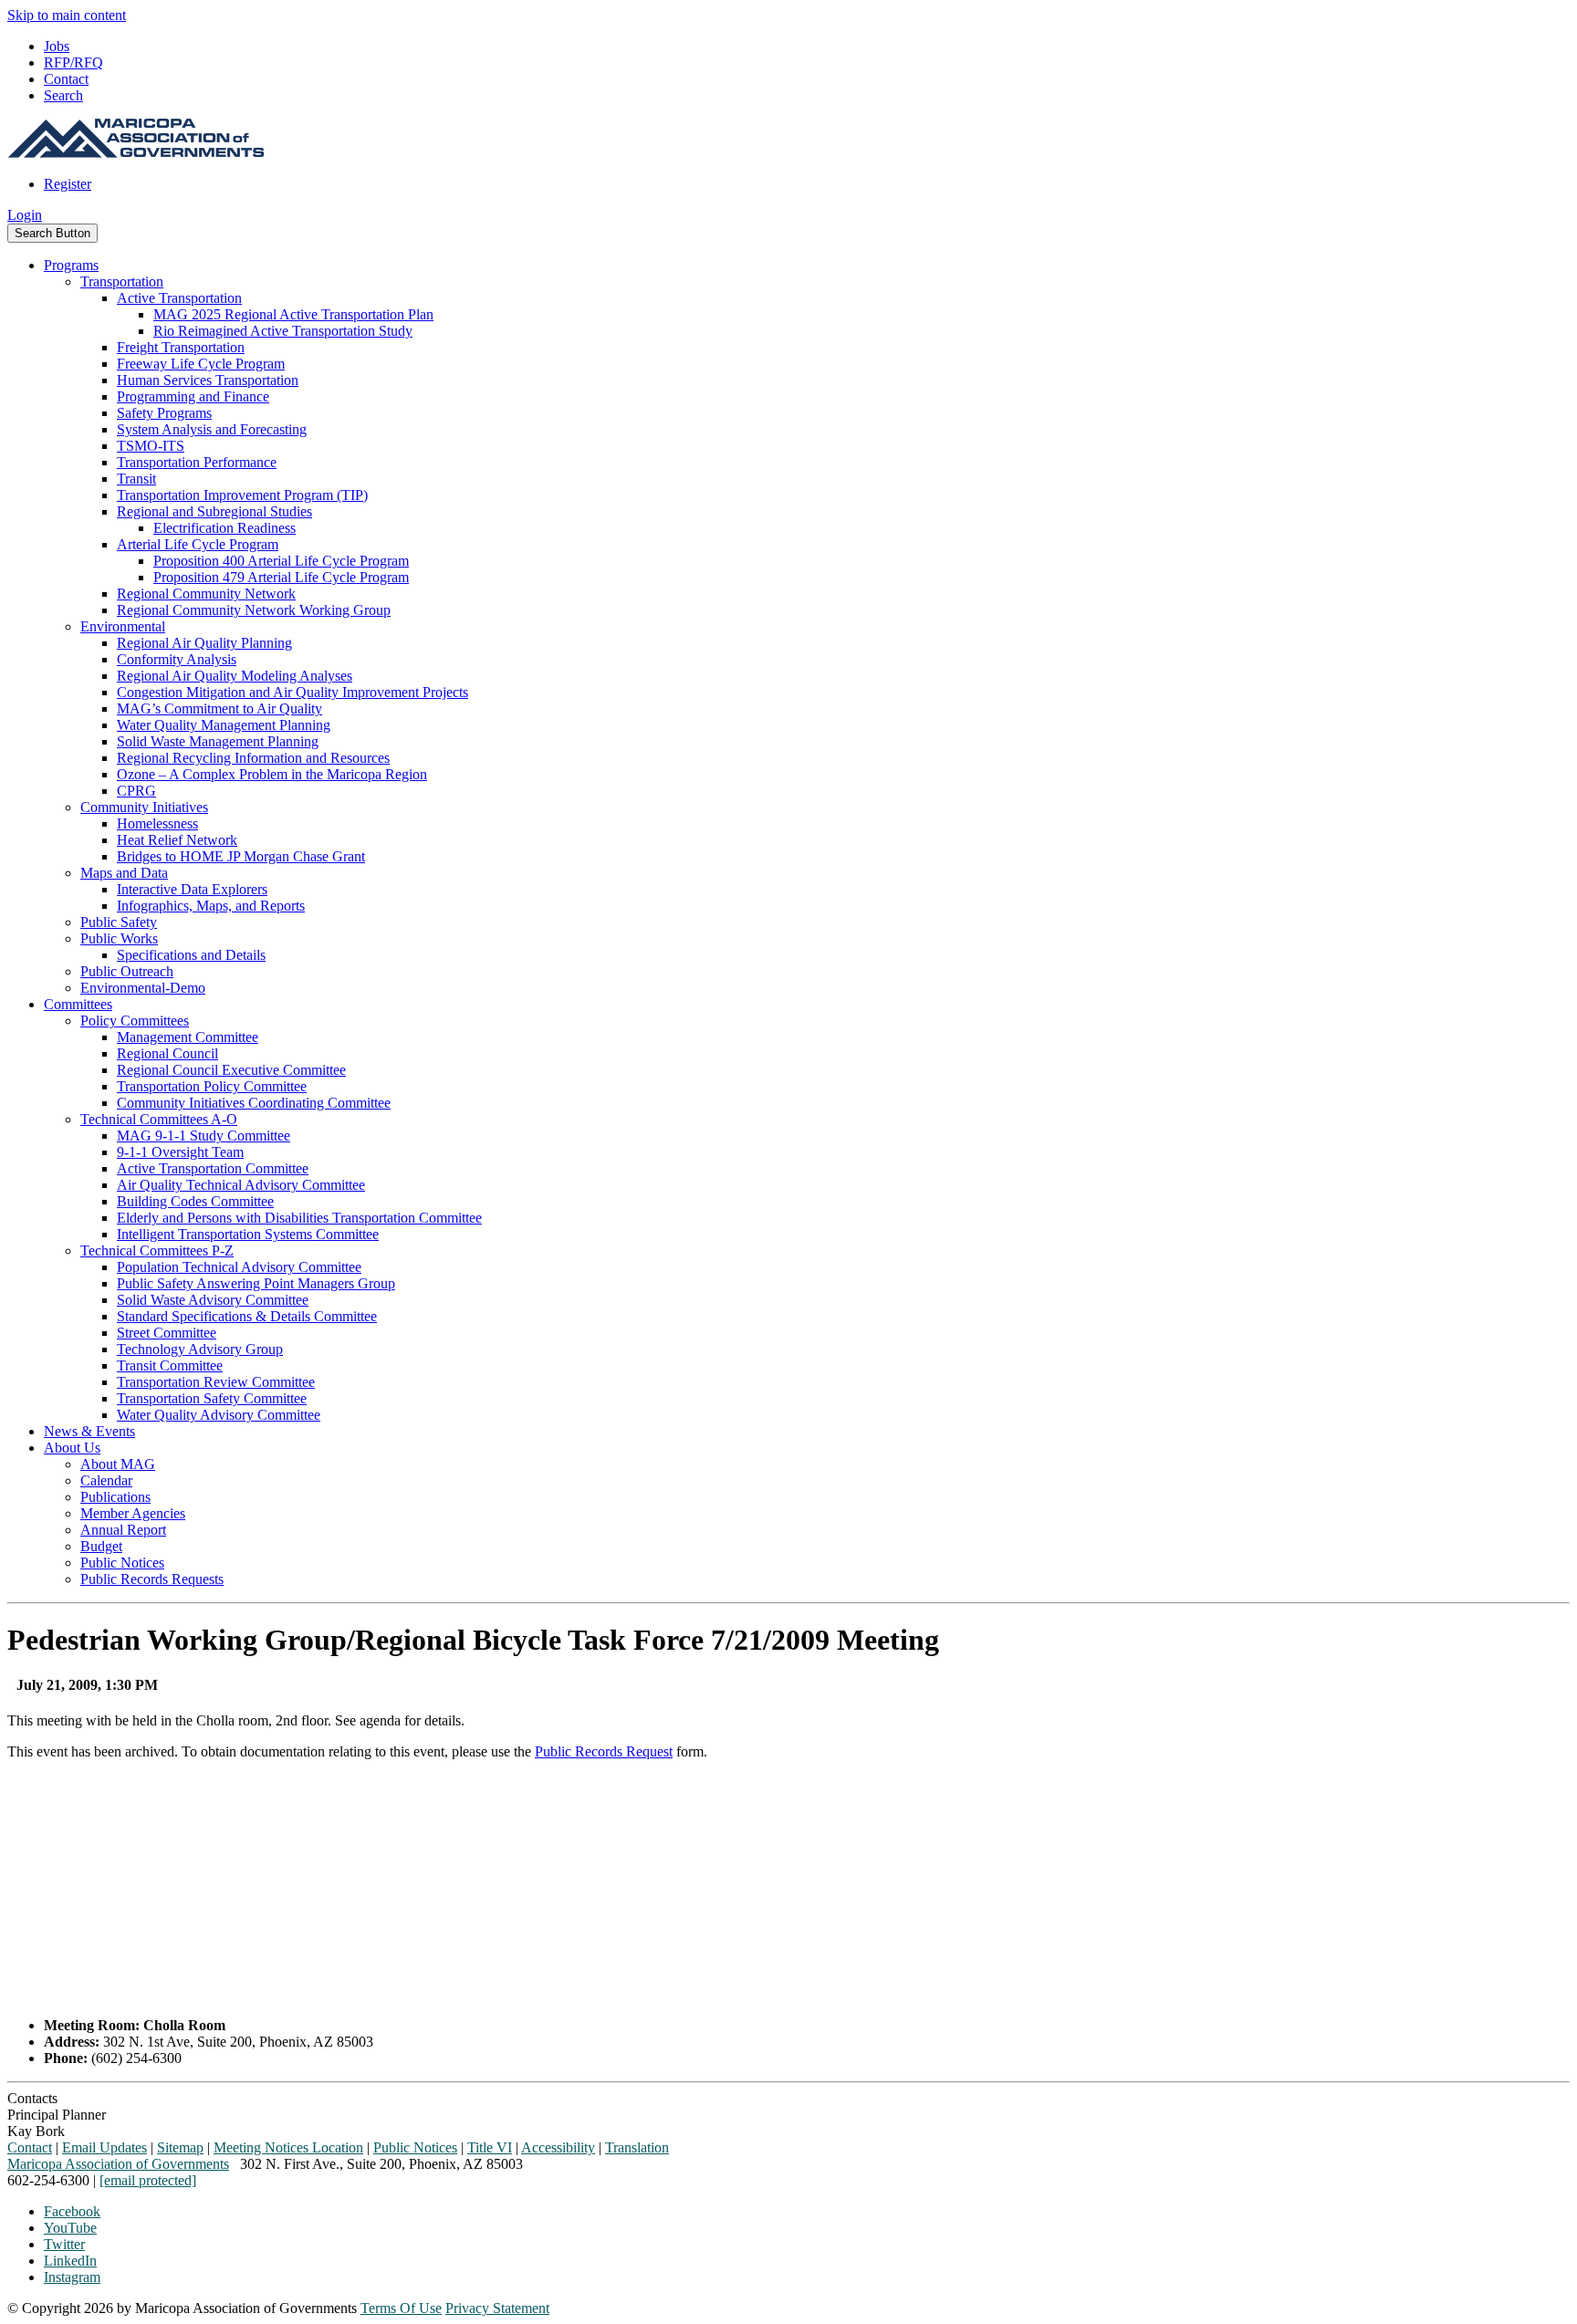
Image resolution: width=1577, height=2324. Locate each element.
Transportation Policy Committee (212, 1086)
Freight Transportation (181, 347)
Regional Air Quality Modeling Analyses (235, 676)
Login (25, 215)
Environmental (123, 626)
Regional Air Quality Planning (204, 643)
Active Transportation (179, 298)
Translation (637, 2147)
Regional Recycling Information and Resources (253, 758)
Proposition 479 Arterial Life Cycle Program (281, 577)
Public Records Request (604, 1751)
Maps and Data (124, 873)
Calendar (106, 1480)
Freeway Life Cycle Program (201, 364)
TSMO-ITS (151, 446)
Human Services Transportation (208, 380)
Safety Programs (164, 413)
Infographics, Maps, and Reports (211, 906)
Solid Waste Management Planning (218, 741)
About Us (72, 1448)
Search (63, 95)
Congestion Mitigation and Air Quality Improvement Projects (292, 692)
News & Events (89, 1431)
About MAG (118, 1464)
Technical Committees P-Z (157, 1251)
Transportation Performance (197, 462)
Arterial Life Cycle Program (198, 544)
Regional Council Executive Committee (231, 1070)
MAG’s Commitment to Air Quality (219, 709)
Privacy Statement (497, 2308)
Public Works (119, 938)
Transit (136, 479)
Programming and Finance (193, 396)
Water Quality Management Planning (224, 725)
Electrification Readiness (225, 528)
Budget (101, 1546)
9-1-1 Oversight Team (180, 1152)
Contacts (32, 2098)
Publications (115, 1497)
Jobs (57, 46)
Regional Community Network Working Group (254, 610)
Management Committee (188, 1037)
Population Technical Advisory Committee (239, 1267)
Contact (66, 79)
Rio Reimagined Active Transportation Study (283, 331)
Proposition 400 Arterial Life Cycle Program (281, 561)
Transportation (122, 281)
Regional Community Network (206, 594)
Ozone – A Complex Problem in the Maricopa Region (272, 774)
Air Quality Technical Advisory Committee (241, 1185)
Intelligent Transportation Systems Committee (248, 1234)
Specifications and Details (191, 955)
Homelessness (157, 823)
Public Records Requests (152, 1579)
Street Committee (167, 1333)
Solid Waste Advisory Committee (213, 1300)
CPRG (136, 791)
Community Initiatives (144, 807)
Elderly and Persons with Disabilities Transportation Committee (299, 1218)
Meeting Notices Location (288, 2147)
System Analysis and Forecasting (212, 429)
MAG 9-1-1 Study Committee (204, 1136)
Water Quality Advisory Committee (219, 1415)
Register (68, 184)
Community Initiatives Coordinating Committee (254, 1103)
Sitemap (180, 2147)
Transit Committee (170, 1365)
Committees (78, 1004)
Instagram (72, 2277)
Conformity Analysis (177, 659)
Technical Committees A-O (159, 1119)
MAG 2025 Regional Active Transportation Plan (293, 314)
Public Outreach (127, 971)
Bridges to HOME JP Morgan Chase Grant (241, 856)
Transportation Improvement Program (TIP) (242, 495)
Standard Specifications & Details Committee (247, 1316)
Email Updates (104, 2147)
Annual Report (123, 1530)
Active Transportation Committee (213, 1168)
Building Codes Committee (195, 1201)
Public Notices (122, 1563)
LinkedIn (70, 2261)
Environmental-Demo (143, 988)
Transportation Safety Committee (212, 1398)
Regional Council (167, 1053)
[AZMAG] (136, 153)
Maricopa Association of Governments (118, 2164)
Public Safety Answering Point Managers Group (256, 1283)
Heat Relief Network (177, 840)
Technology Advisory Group (200, 1349)
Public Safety (119, 922)
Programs (71, 265)
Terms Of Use (401, 2308)
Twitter (64, 2244)
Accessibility (558, 2147)
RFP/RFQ (73, 63)
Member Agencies (133, 1513)
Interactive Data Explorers (192, 889)
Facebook (72, 2211)
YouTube (70, 2228)
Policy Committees (135, 1021)
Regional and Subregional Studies (214, 511)
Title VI (490, 2147)
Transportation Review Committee (216, 1382)
